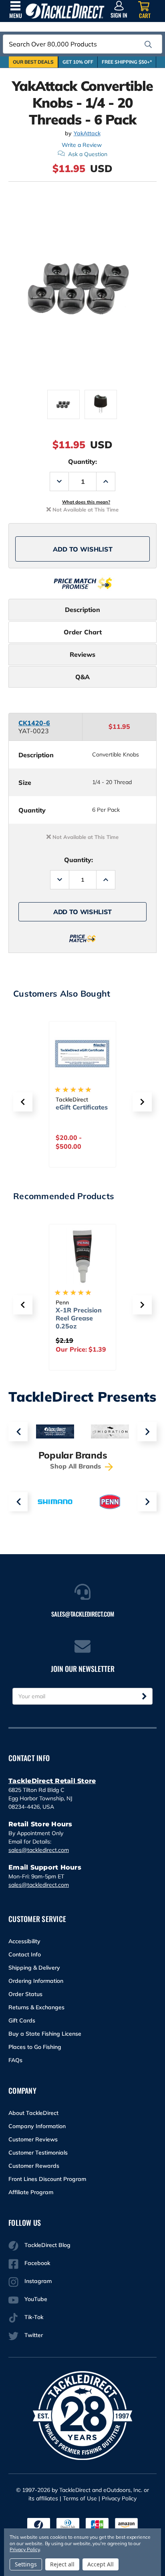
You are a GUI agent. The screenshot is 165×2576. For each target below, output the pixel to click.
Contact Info (25, 1954)
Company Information (37, 2126)
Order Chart (83, 632)
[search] (148, 44)
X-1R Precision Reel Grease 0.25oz (79, 1318)
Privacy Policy (119, 2498)
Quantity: (82, 461)
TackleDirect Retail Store (52, 1781)
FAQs (15, 2060)
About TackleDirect (33, 2113)
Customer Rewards (34, 2166)
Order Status (25, 1994)
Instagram (38, 2281)
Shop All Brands (76, 1466)
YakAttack (87, 133)
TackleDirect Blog (47, 2245)
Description (82, 610)
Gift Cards (22, 2020)
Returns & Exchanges (36, 2007)
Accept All (101, 2564)
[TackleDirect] (65, 11)
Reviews (82, 654)
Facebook (37, 2263)
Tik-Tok (34, 2317)
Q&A (82, 677)
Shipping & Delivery (34, 1968)
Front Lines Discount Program (47, 2179)
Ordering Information (36, 1981)
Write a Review (82, 145)
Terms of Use (80, 2498)
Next (147, 1432)
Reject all (62, 2564)
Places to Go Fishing (35, 2047)
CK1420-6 (34, 723)
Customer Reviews (33, 2139)
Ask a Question (88, 154)
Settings (26, 2564)
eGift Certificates (82, 1107)
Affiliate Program (31, 2192)
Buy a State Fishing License (45, 2034)
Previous (18, 1432)
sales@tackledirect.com (39, 1850)
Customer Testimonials (38, 2153)
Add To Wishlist (83, 549)
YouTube (36, 2299)
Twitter (34, 2335)
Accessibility (24, 1941)
